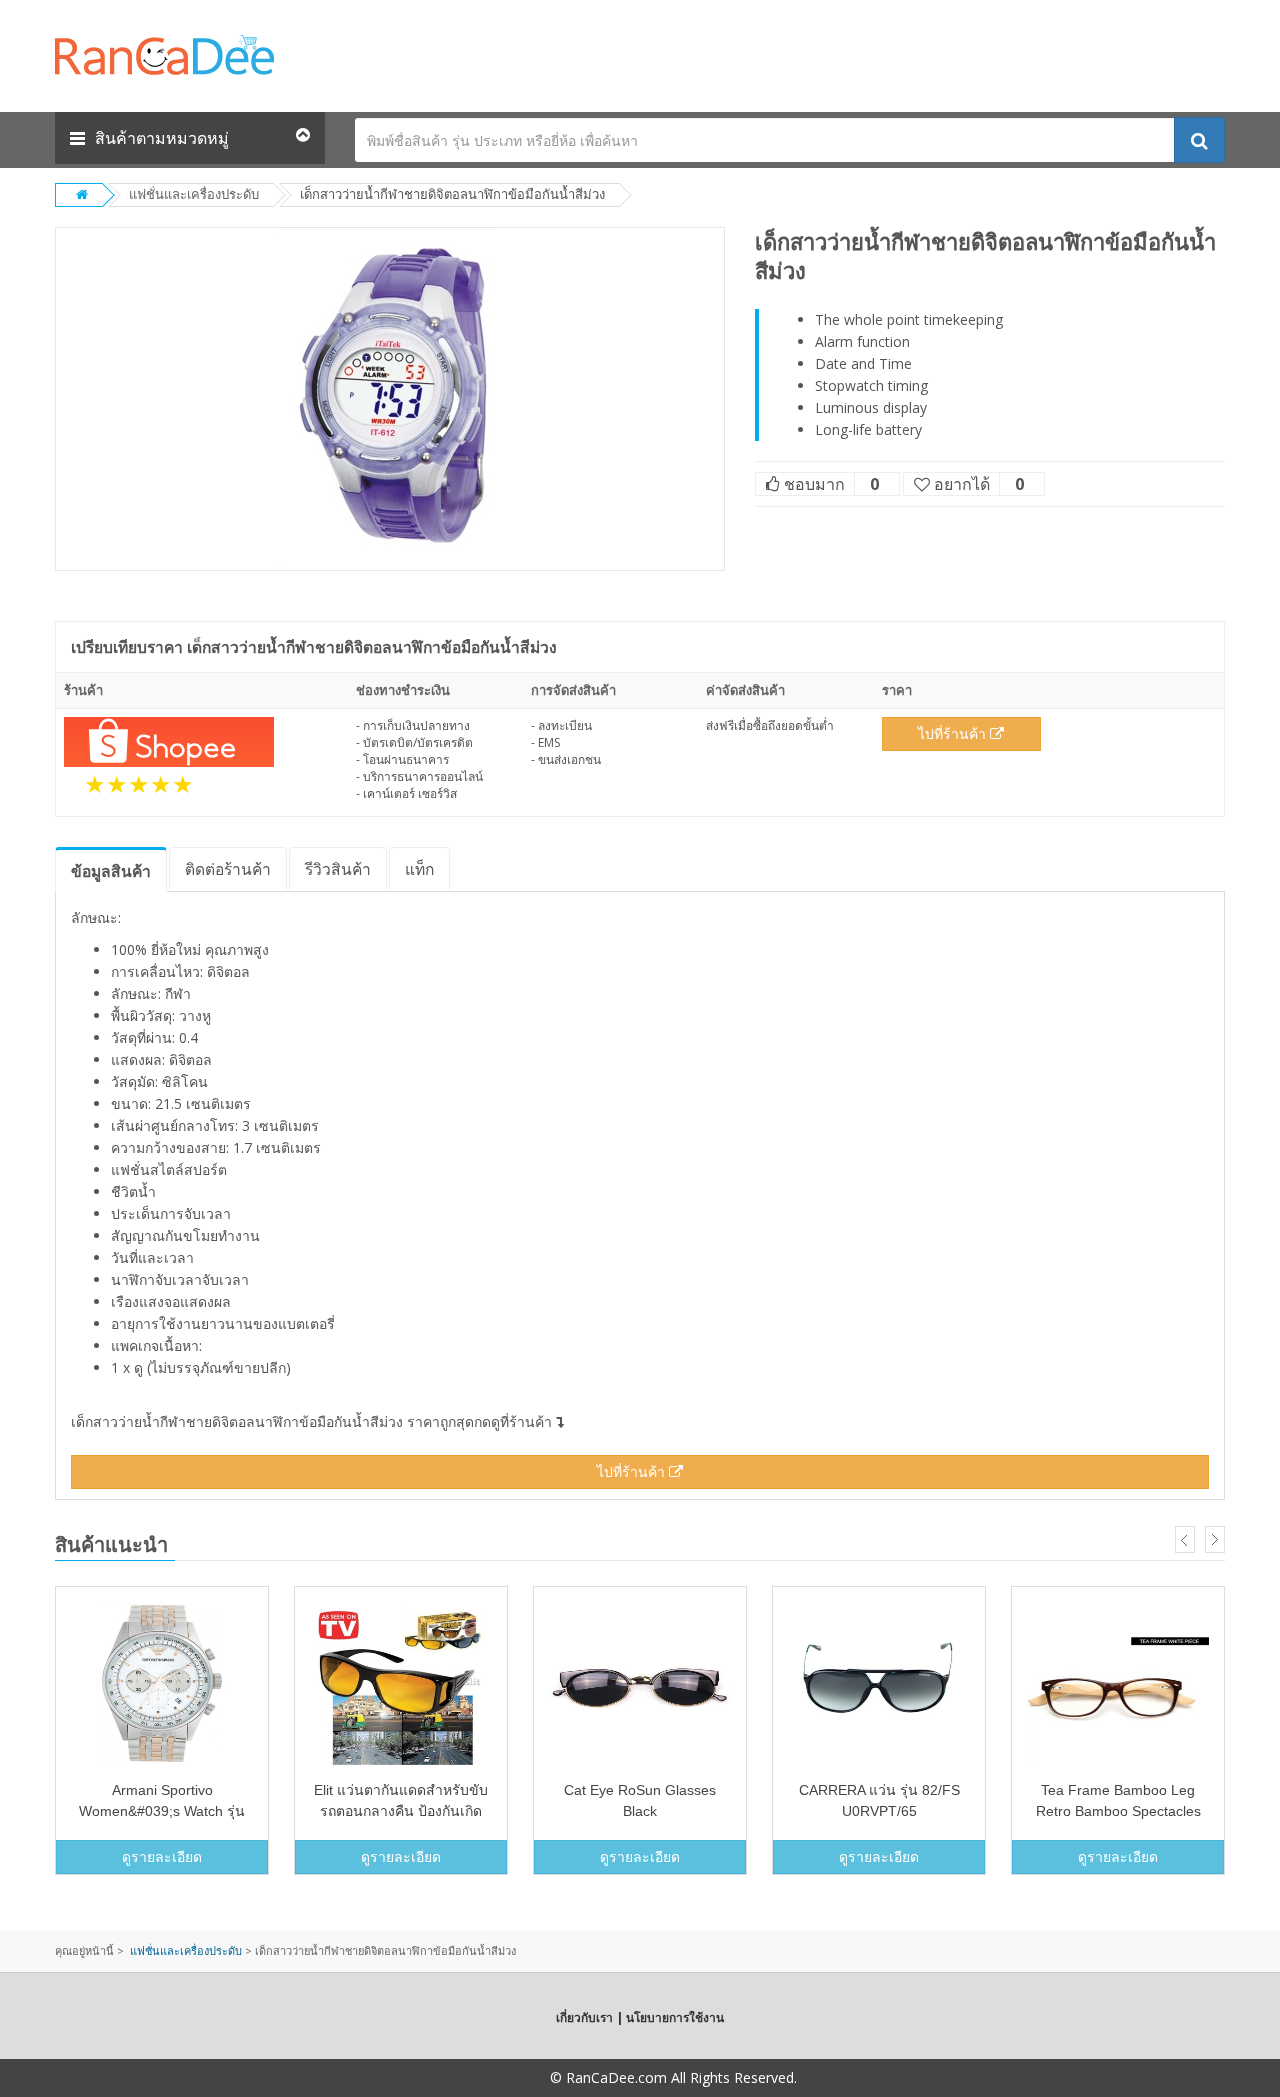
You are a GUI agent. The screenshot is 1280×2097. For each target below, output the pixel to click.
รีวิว (338, 869)
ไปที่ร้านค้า (954, 733)
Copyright (515, 2077)
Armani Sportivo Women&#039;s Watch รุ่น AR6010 (162, 1811)
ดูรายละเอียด (162, 1856)
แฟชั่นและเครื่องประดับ (194, 194)
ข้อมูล (111, 871)
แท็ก (419, 869)
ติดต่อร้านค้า (228, 869)
